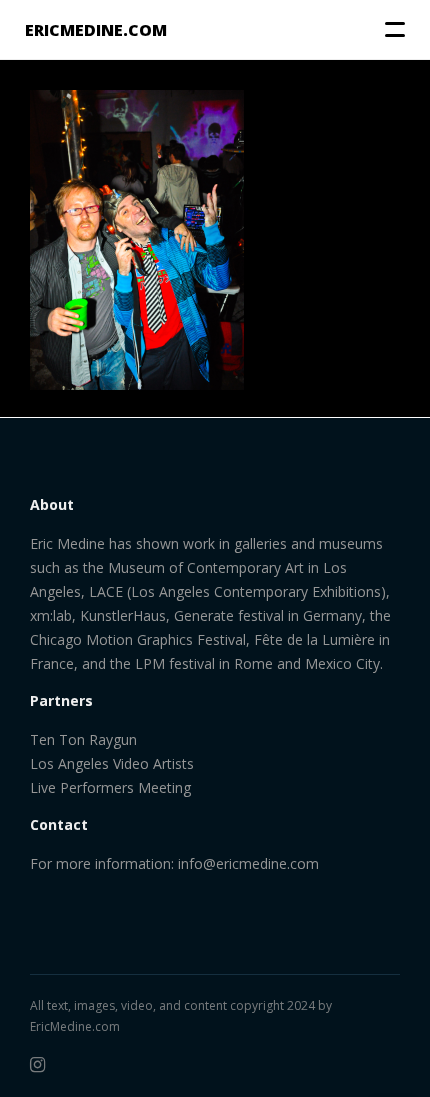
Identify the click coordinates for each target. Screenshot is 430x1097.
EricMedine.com (75, 1026)
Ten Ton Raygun (83, 739)
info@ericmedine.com (248, 863)
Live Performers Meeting (110, 787)
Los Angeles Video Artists (112, 763)
